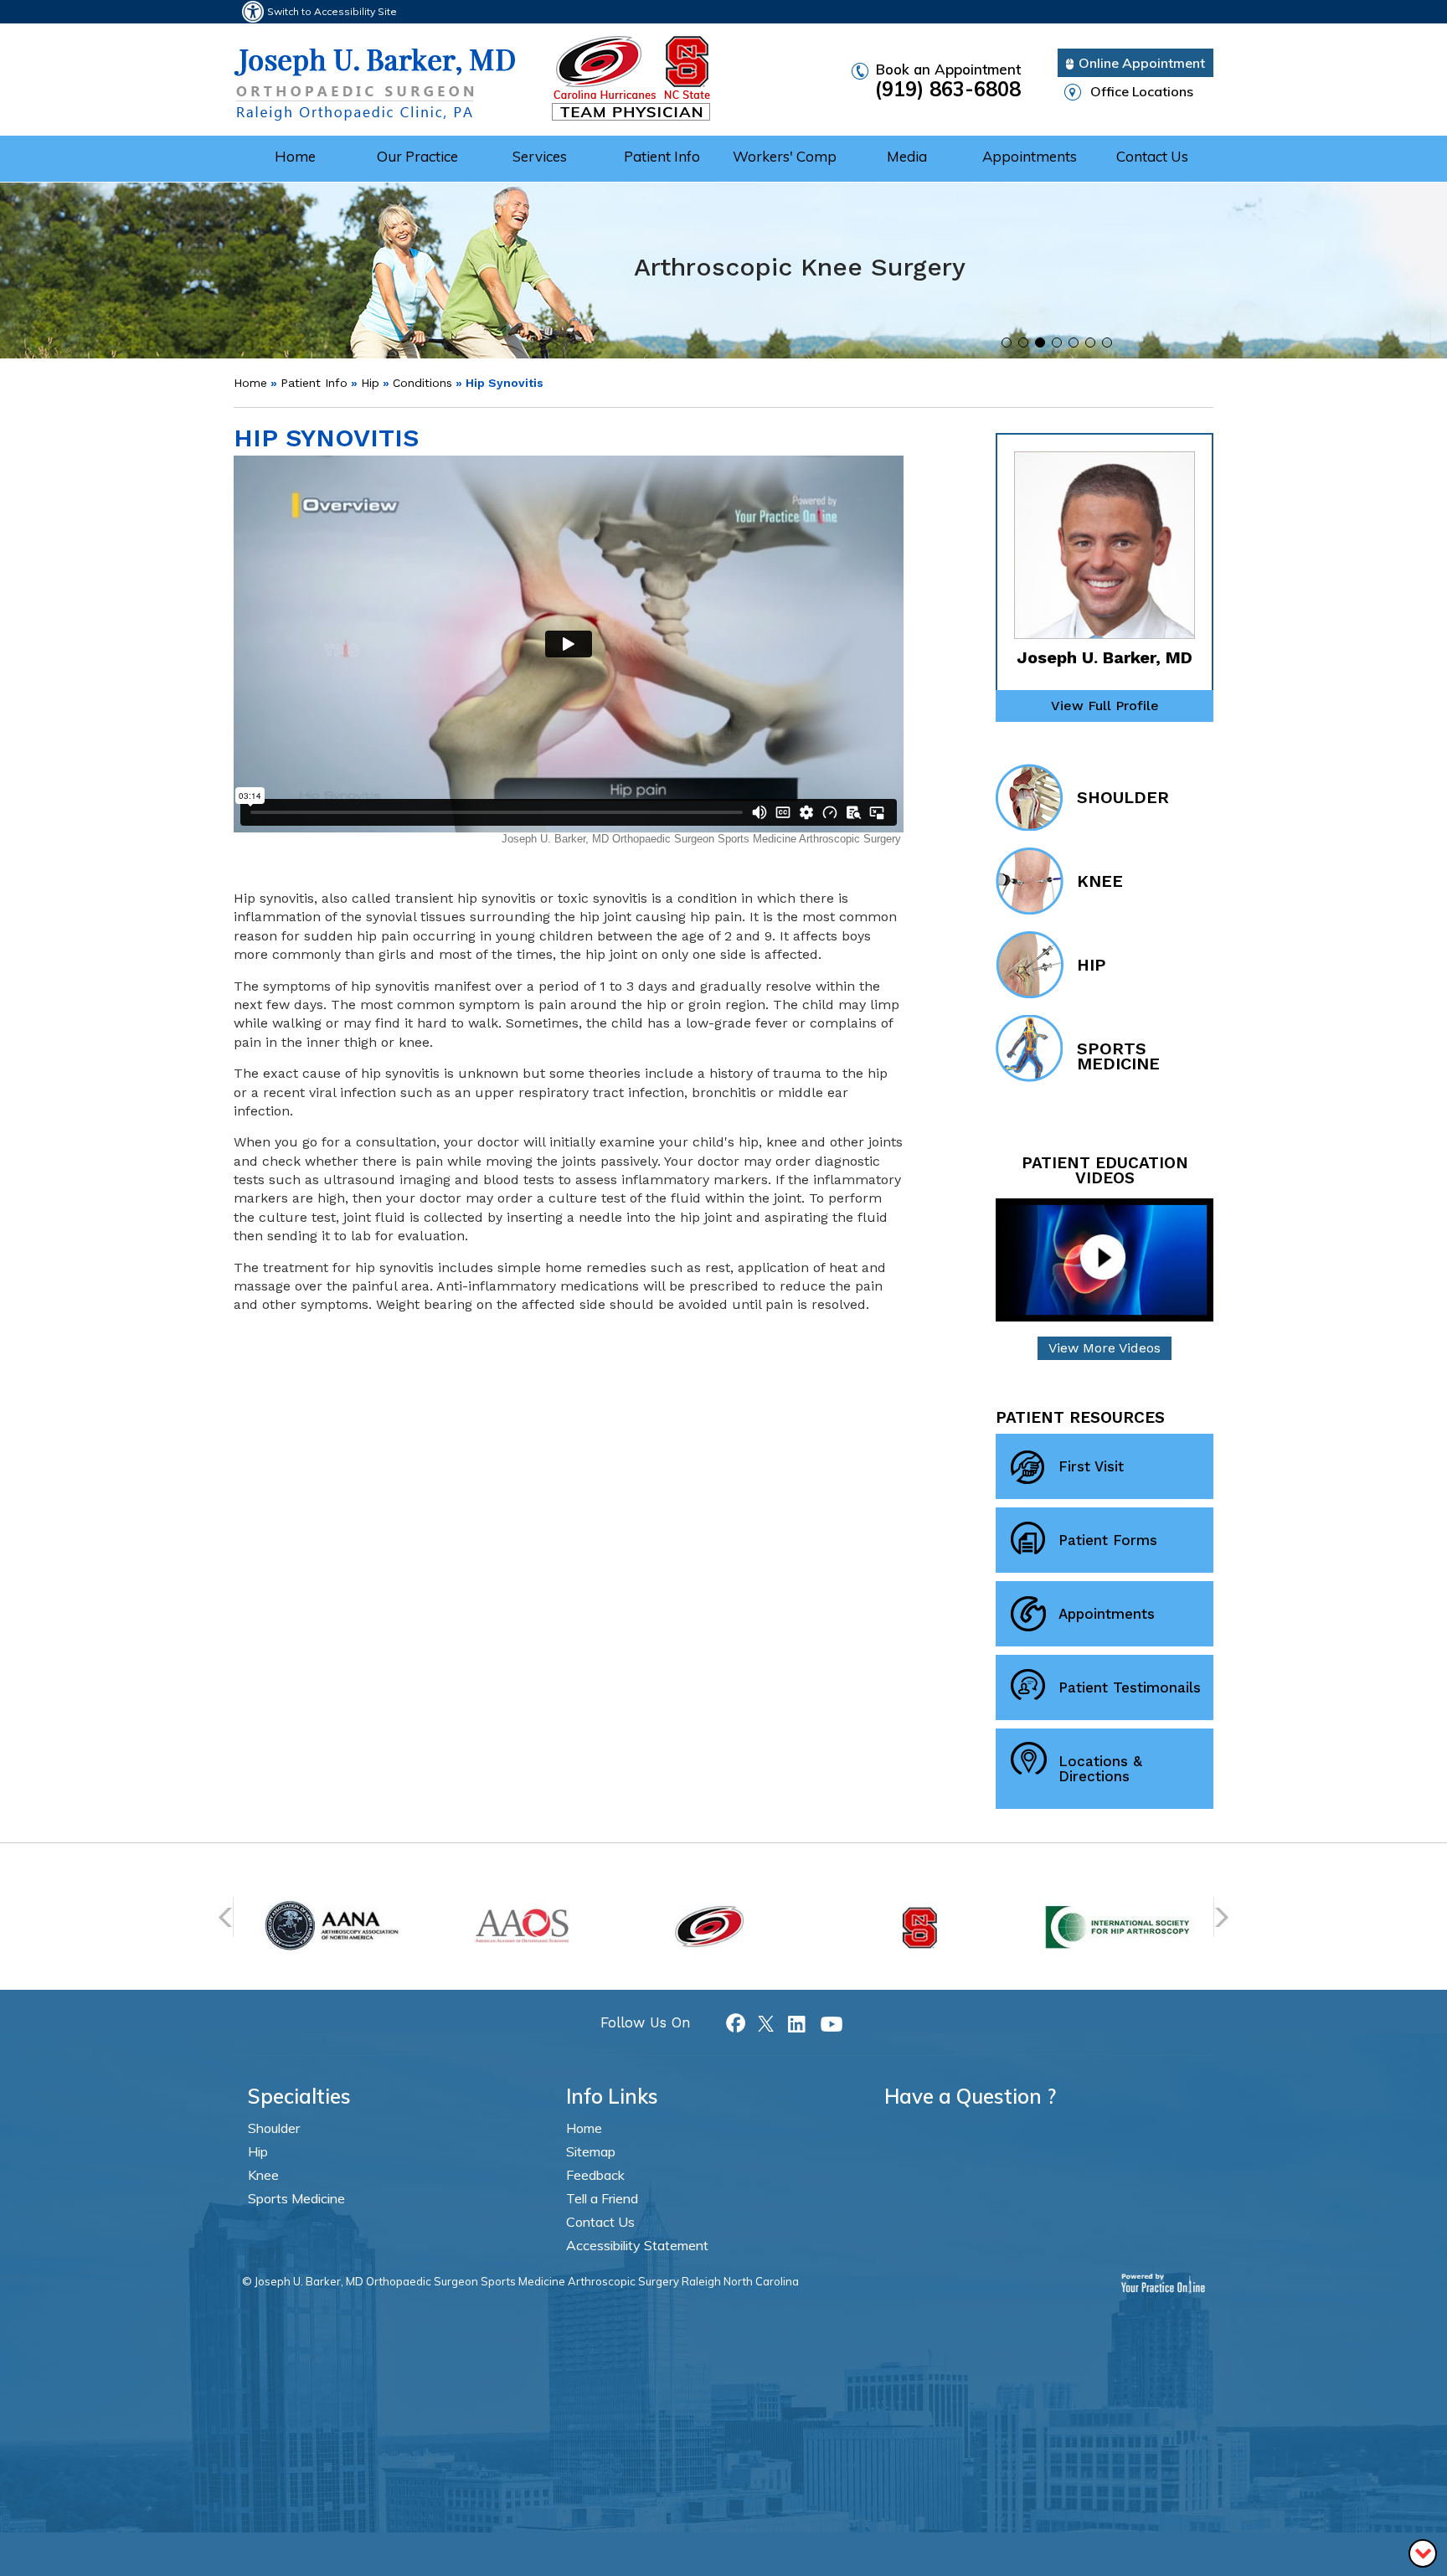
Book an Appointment (948, 81)
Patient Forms (1108, 1540)
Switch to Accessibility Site (332, 11)
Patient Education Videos (1105, 1171)
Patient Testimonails (1130, 1687)
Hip (370, 383)
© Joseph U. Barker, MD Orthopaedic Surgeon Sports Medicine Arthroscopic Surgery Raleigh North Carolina (520, 2281)
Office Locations (1142, 91)
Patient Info (662, 156)
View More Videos (1105, 1348)
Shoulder (1123, 797)
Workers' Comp (785, 156)
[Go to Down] (1423, 2552)
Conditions (422, 383)
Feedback (595, 2175)
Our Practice (417, 156)
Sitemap (591, 2151)
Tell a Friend (602, 2198)
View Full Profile (1105, 706)
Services (540, 156)
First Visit (1091, 1466)
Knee (1100, 881)
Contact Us (1152, 156)
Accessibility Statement (637, 2245)
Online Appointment (1142, 63)
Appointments (1030, 156)
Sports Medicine (1118, 1056)
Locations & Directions (1100, 1769)
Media (907, 156)
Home (295, 156)
